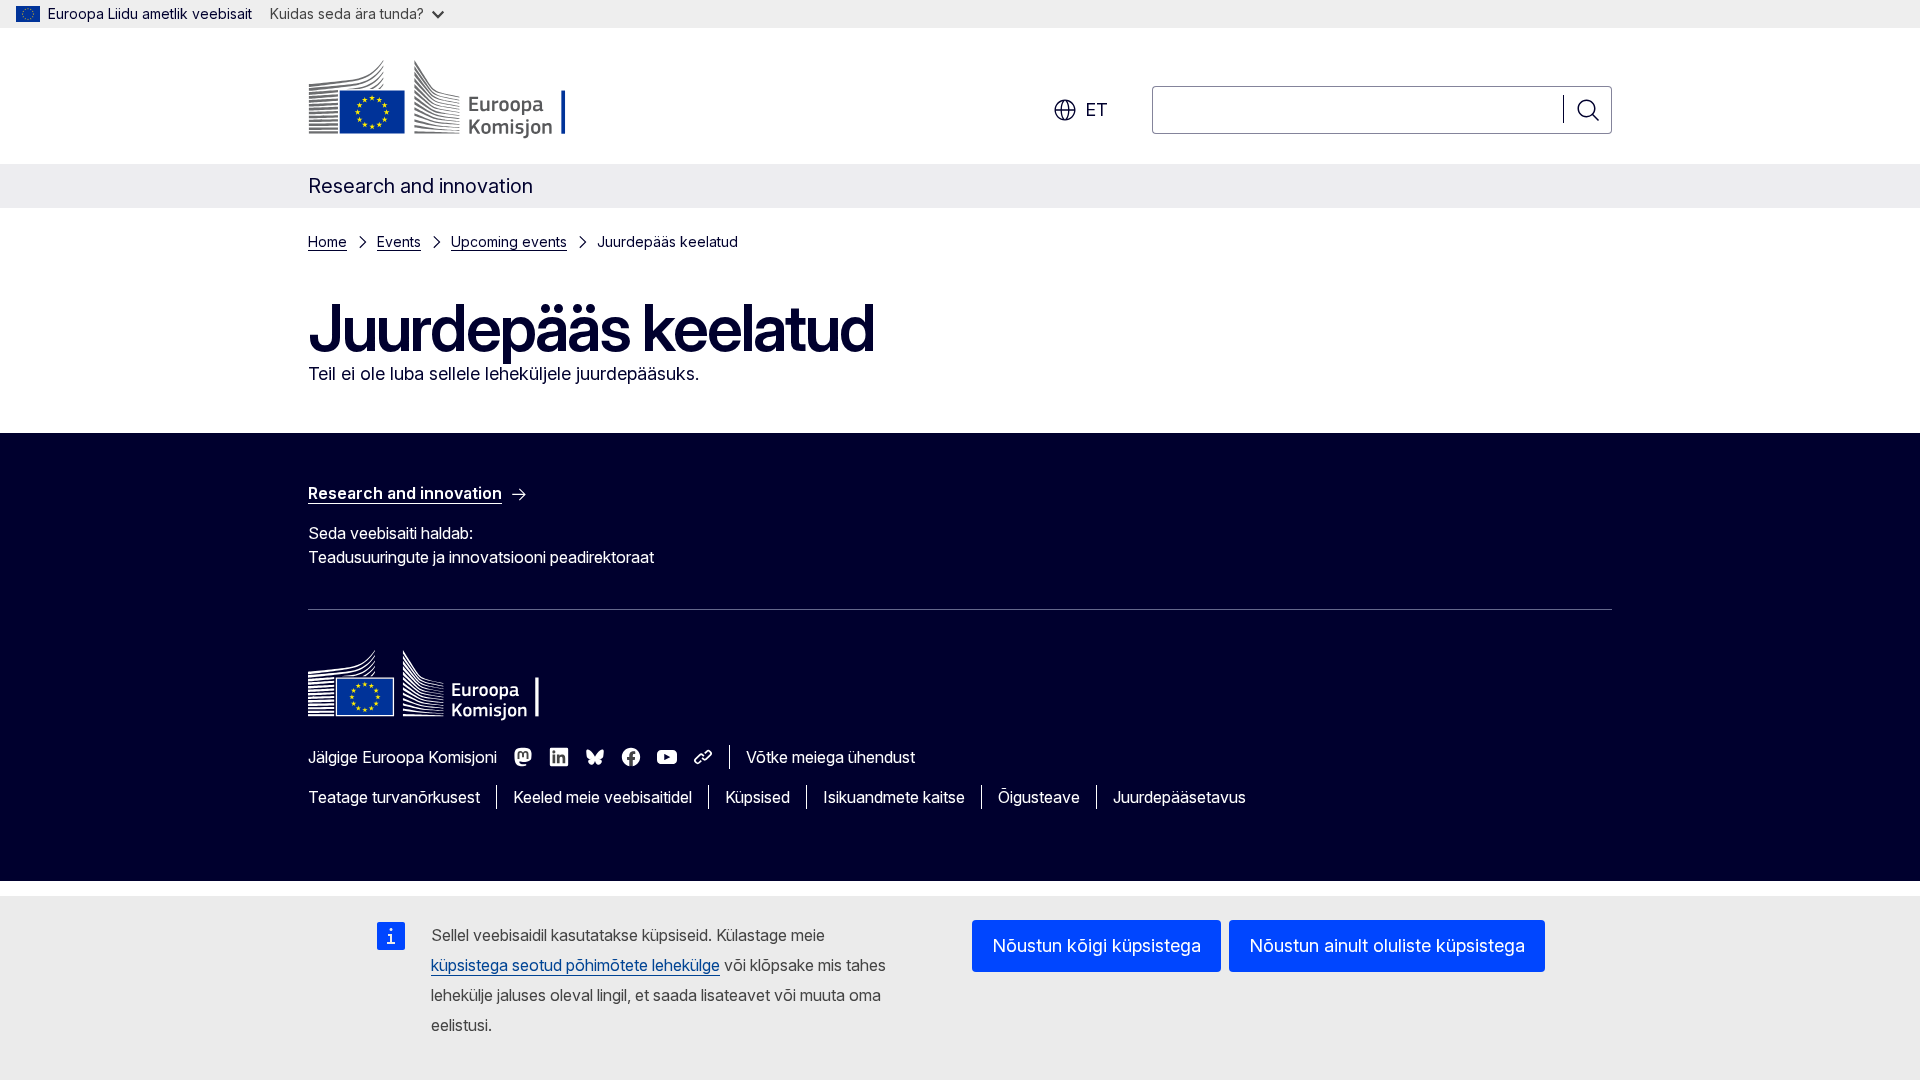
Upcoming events (509, 241)
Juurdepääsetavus (1179, 797)
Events (399, 241)
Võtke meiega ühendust (830, 757)
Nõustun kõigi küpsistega (1096, 945)
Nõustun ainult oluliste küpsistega (1387, 945)
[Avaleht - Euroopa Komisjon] (469, 100)
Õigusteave (1039, 797)
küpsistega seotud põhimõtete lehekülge (575, 965)
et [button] (1096, 109)
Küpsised (757, 797)
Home (327, 241)
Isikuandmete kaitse (894, 797)
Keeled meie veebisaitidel (602, 797)
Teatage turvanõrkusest (394, 797)
